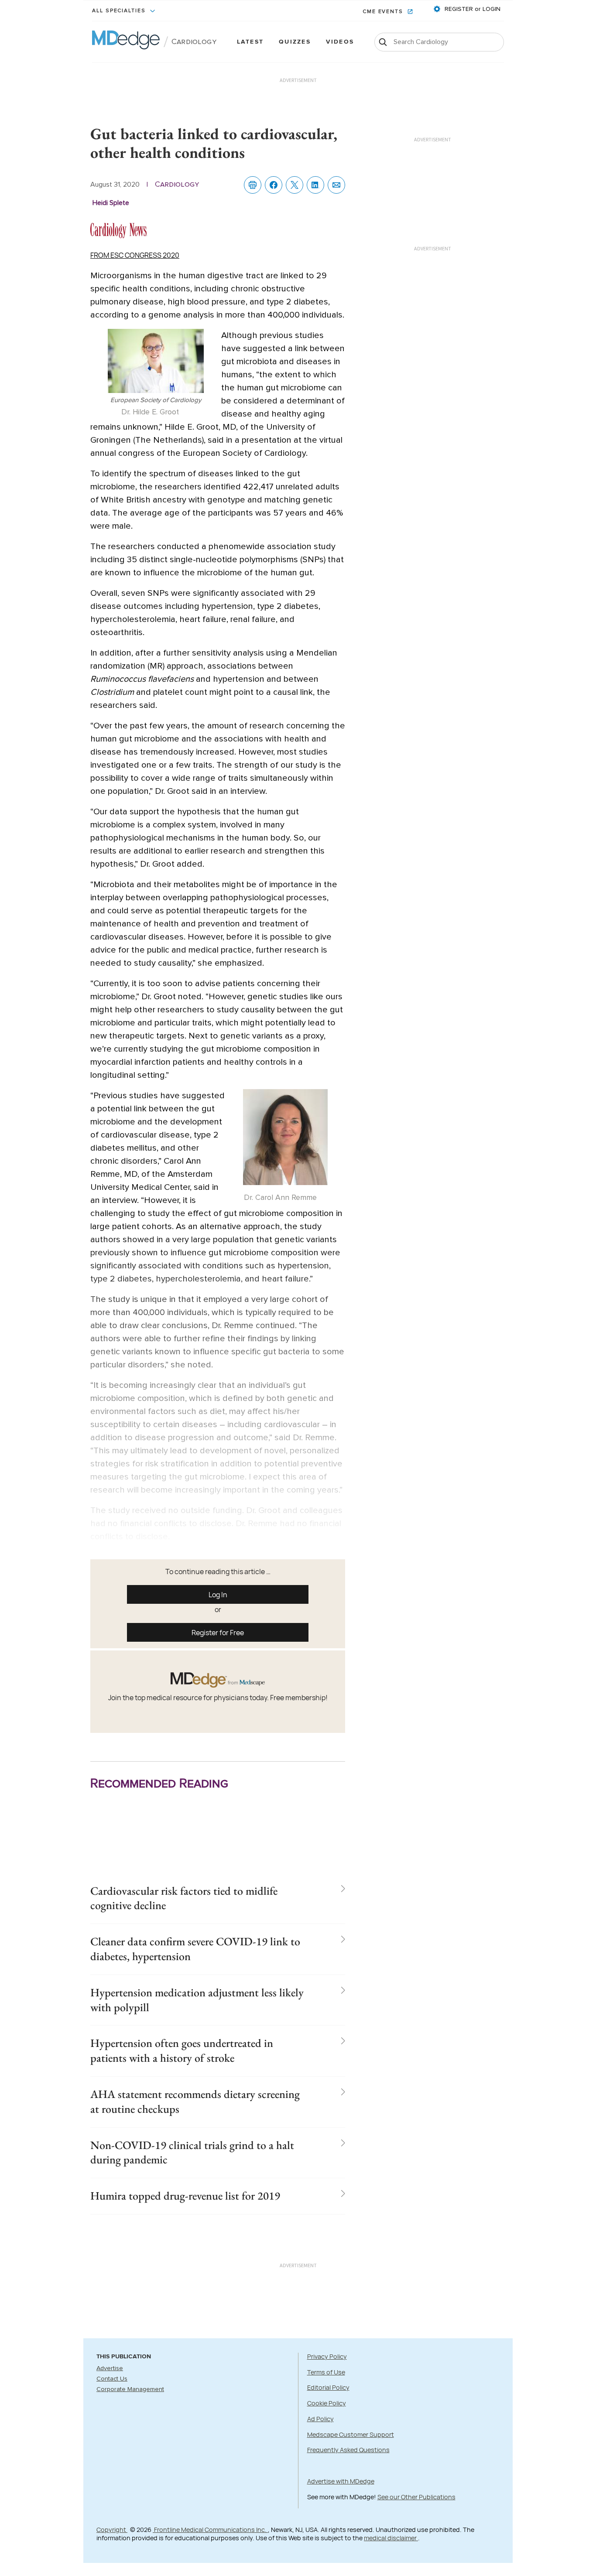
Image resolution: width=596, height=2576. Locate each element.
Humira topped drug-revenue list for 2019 (185, 2196)
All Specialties (120, 11)
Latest (250, 42)
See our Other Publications (416, 2497)
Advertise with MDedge (341, 2481)
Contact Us (112, 2379)
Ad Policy (320, 2419)
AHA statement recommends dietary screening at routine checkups (195, 2101)
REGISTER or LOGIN (472, 9)
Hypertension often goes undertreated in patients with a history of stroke (182, 2050)
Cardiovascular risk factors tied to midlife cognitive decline (184, 1898)
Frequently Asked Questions (348, 2450)
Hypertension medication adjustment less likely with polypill (197, 2000)
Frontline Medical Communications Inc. (210, 2530)
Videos (340, 42)
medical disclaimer (391, 2538)
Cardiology (194, 42)
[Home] (126, 42)
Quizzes (295, 42)
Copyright (112, 2530)
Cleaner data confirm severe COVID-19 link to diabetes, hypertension (195, 1949)
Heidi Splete (111, 203)
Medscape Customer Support (351, 2434)
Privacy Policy (327, 2356)
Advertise (110, 2368)
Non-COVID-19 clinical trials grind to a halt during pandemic (192, 2152)
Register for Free (218, 1633)
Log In (218, 1595)
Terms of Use (326, 2372)
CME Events (384, 12)
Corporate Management (130, 2389)
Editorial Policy (328, 2387)
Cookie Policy (327, 2403)
